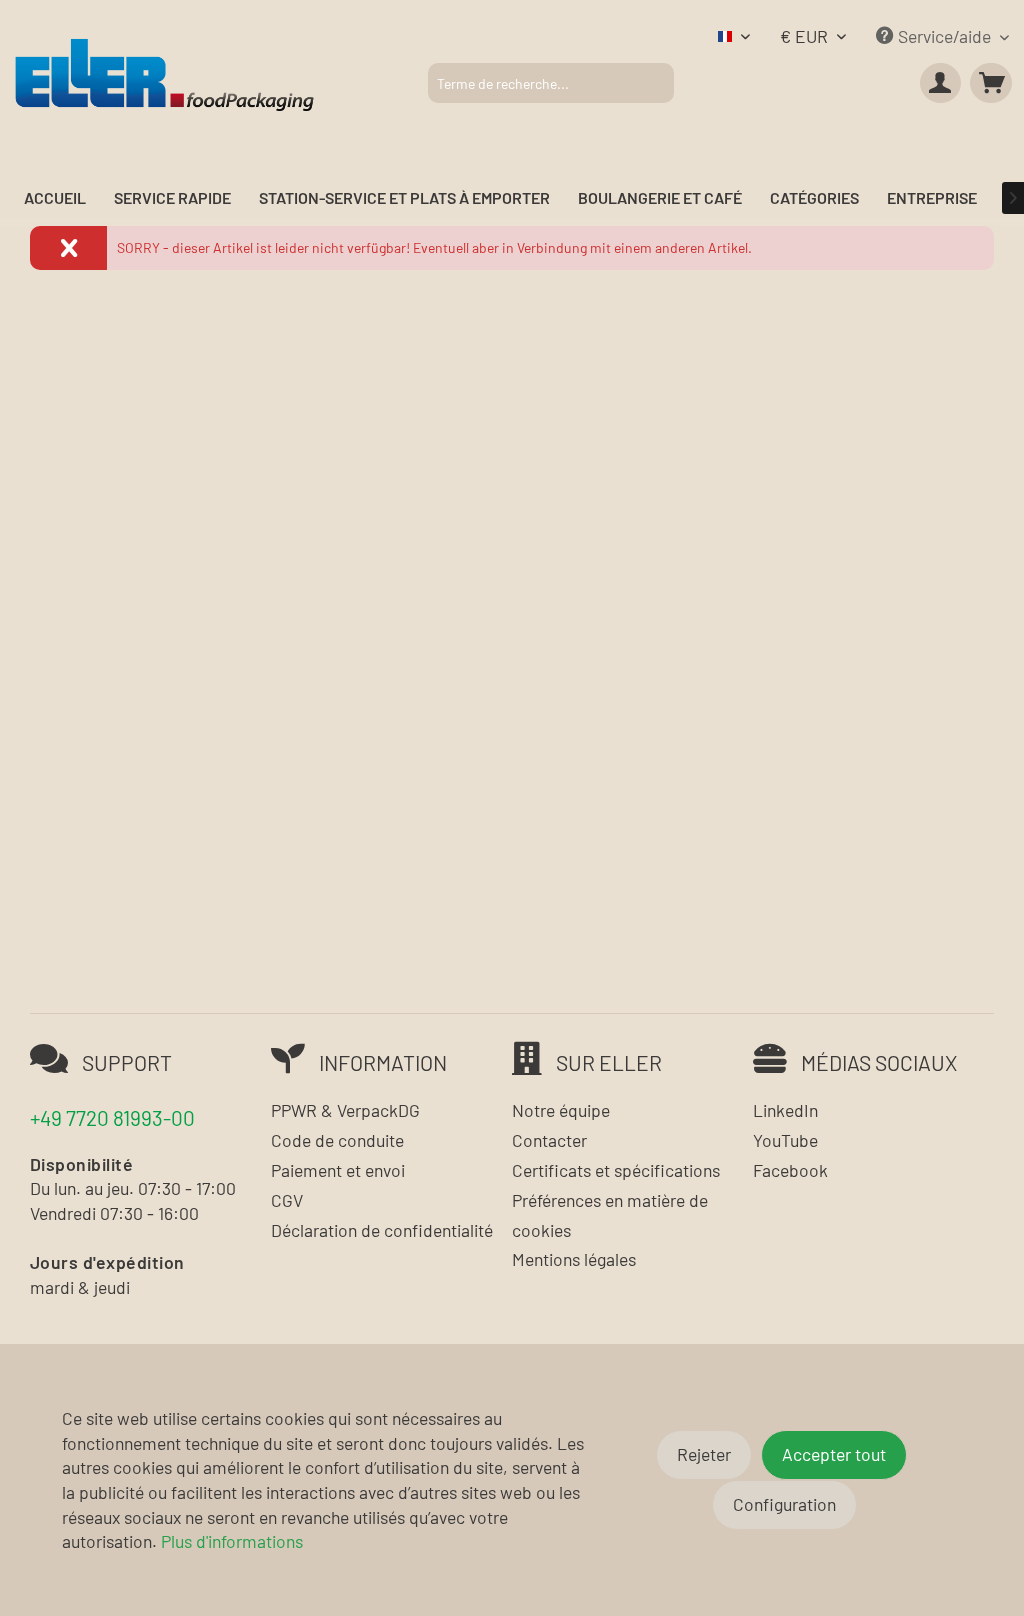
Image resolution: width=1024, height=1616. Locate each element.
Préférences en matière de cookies (610, 1215)
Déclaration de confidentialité (382, 1230)
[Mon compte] (941, 83)
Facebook (790, 1170)
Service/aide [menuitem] (944, 36)
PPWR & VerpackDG (345, 1110)
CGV (287, 1200)
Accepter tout (834, 1454)
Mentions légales (574, 1259)
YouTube (785, 1140)
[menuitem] (551, 83)
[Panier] (991, 83)
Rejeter (704, 1454)
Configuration (784, 1504)
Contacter (549, 1140)
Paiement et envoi (338, 1170)
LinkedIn (785, 1110)
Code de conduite (337, 1140)
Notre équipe (561, 1110)
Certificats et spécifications (616, 1170)
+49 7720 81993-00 (112, 1117)
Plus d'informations (232, 1541)
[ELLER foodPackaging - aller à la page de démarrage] (164, 73)
